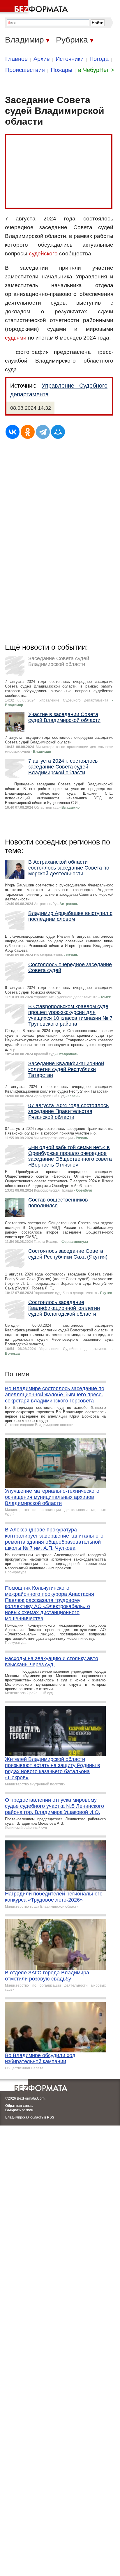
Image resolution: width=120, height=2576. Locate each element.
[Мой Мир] (58, 432)
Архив (42, 59)
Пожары (61, 70)
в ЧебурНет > (96, 70)
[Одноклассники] (28, 432)
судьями (16, 338)
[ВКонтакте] (13, 432)
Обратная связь (19, 2106)
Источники (70, 59)
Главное (16, 59)
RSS (51, 2117)
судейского (43, 253)
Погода (99, 59)
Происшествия (25, 70)
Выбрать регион (19, 2110)
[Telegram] (43, 432)
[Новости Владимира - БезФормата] (35, 7)
